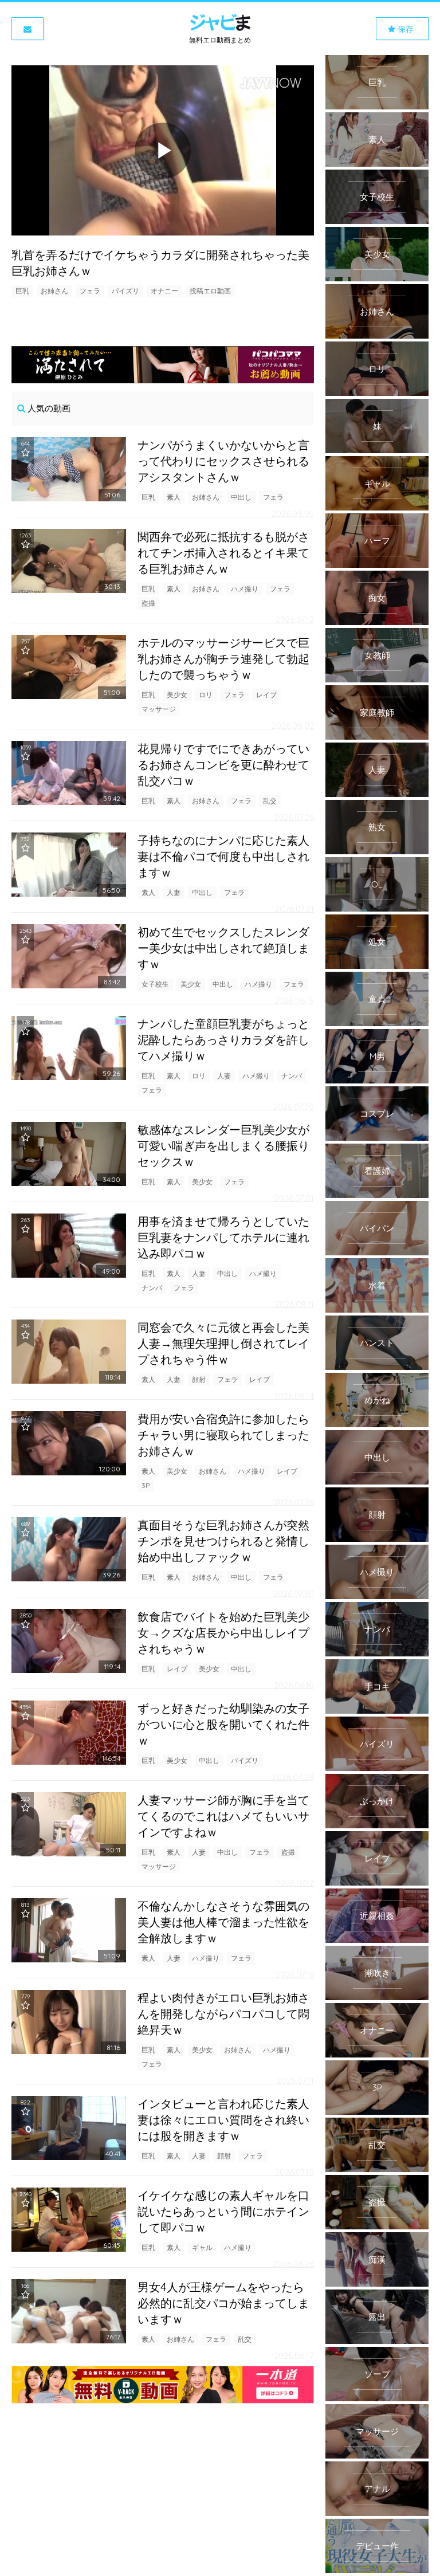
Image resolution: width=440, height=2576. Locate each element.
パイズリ (125, 291)
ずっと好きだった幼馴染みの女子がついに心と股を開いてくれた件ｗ (223, 1724)
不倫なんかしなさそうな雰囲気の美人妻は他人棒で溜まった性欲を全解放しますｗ (223, 1922)
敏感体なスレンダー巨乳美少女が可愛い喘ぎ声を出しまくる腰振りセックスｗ (223, 1146)
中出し (241, 497)
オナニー (164, 291)
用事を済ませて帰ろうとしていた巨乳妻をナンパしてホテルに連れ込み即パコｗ (223, 1237)
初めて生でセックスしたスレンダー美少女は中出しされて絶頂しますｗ (223, 948)
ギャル (202, 2247)
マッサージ (159, 709)
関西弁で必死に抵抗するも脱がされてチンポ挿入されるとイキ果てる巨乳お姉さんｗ (223, 553)
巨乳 (22, 291)
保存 (404, 29)
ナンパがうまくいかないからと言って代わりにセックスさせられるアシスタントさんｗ (223, 461)
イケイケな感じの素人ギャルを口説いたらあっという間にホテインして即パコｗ (223, 2211)
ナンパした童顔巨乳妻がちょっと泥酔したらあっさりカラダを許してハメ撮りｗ (223, 1040)
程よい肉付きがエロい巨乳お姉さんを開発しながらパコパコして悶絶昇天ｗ (223, 2014)
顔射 (199, 1379)
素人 (174, 497)
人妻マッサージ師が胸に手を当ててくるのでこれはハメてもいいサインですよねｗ (223, 1816)
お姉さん (54, 291)
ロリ (206, 695)
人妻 (174, 892)
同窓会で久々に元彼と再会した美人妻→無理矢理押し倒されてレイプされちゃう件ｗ (223, 1343)
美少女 (177, 695)
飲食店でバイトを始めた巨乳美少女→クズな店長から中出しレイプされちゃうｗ (223, 1633)
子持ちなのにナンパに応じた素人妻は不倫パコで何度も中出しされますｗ (223, 856)
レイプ (266, 695)
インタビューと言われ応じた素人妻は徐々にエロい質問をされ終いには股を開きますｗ (223, 2120)
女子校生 (155, 984)
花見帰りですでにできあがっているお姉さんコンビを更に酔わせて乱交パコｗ (223, 765)
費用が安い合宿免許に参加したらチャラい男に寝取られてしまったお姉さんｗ (223, 1435)
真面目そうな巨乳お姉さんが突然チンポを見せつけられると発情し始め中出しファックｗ (223, 1541)
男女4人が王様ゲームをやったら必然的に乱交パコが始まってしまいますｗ (223, 2303)
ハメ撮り (245, 589)
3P (146, 1485)
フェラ (90, 291)
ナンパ (292, 1076)
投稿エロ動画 (210, 291)
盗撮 (148, 603)
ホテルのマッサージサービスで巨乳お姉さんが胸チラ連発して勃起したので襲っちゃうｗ (223, 659)
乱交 (270, 801)
